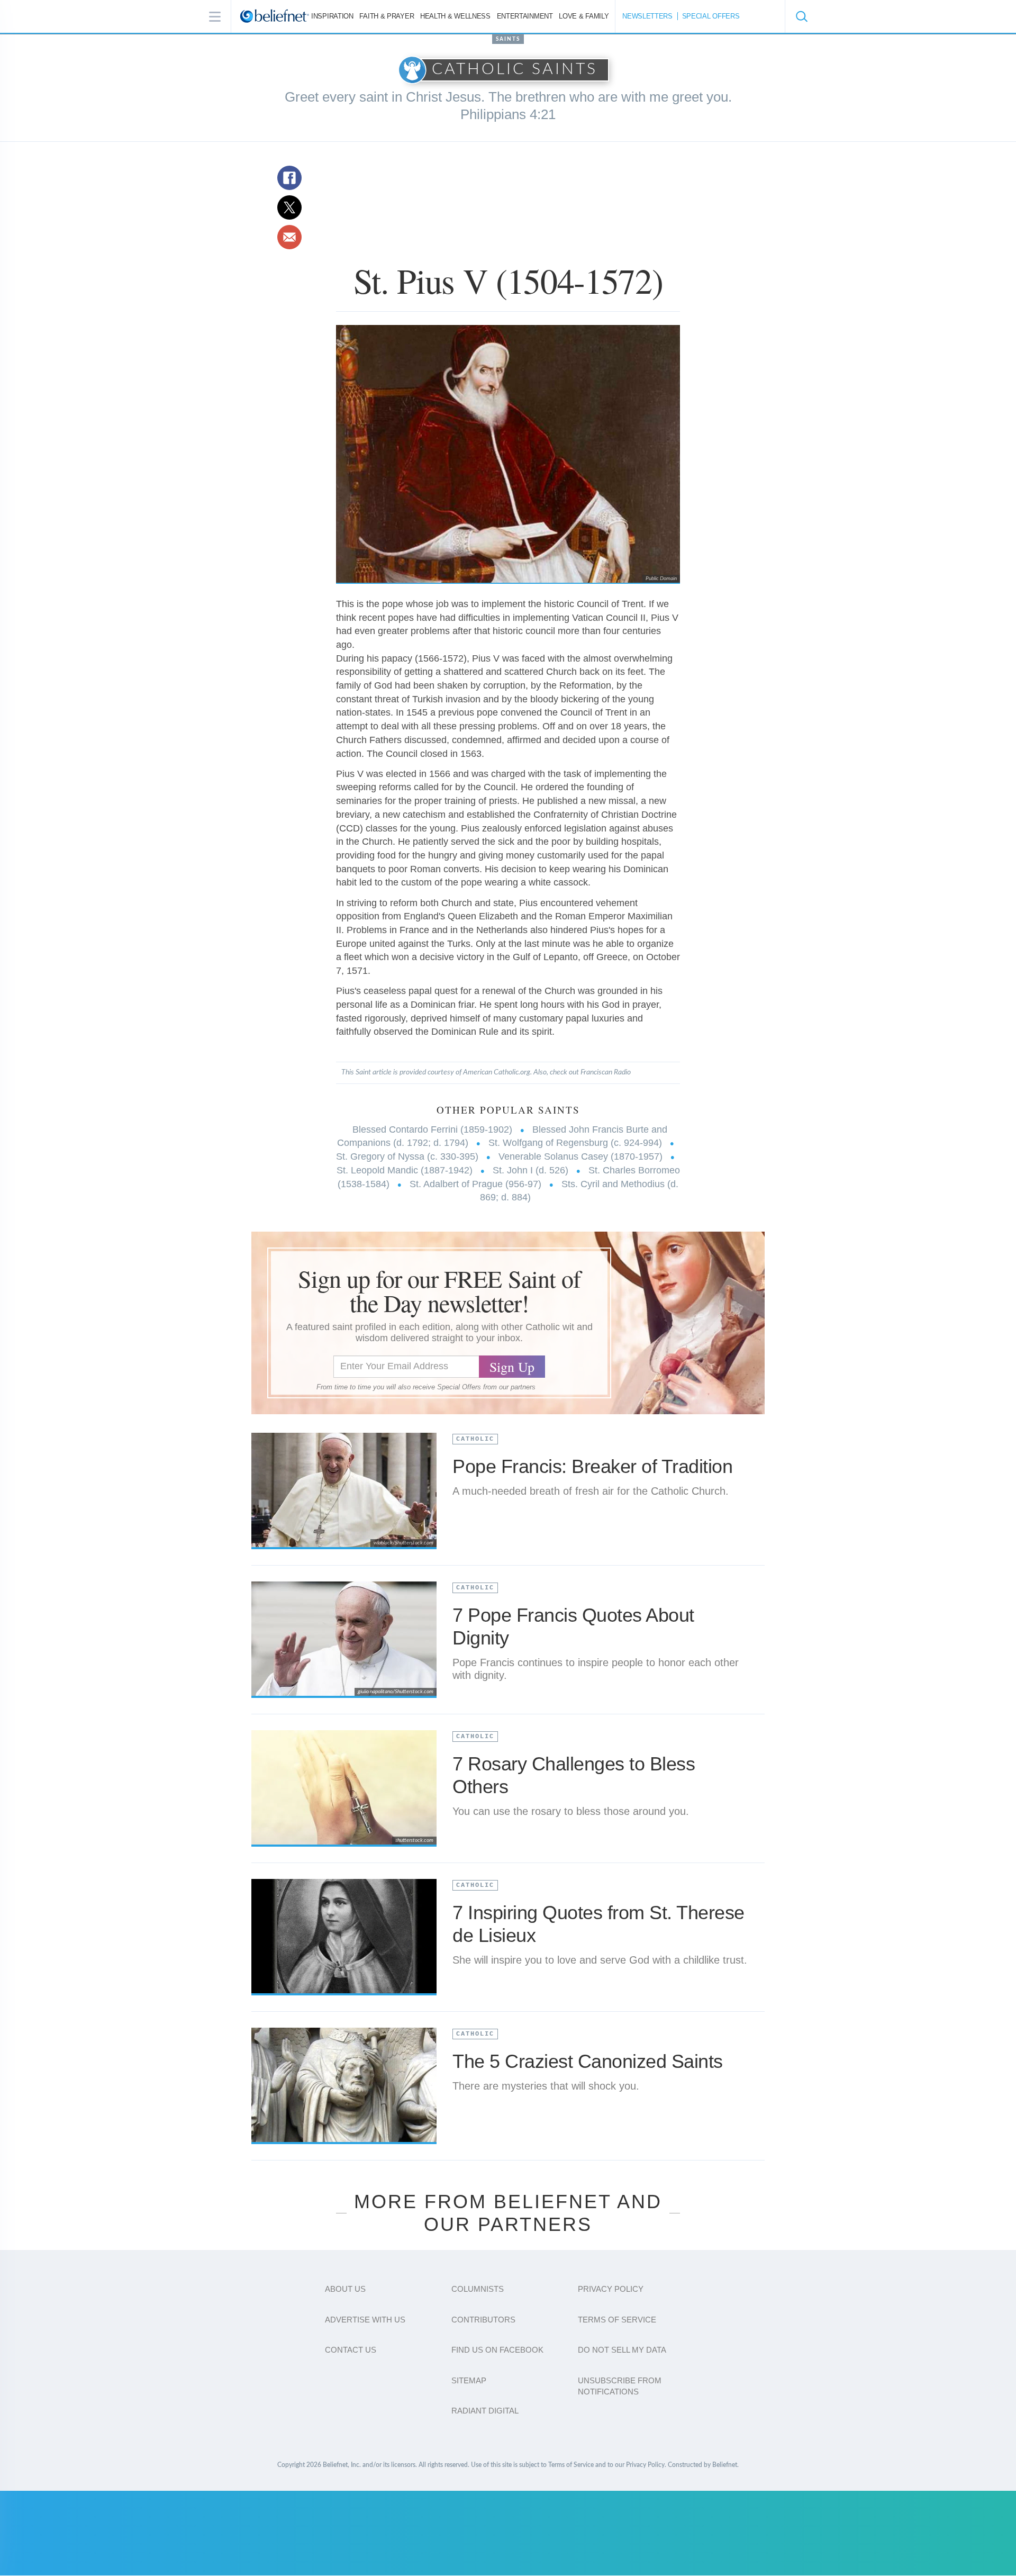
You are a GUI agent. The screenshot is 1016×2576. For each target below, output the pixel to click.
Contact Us (351, 2350)
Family (584, 16)
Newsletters (647, 16)
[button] (801, 16)
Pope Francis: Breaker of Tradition (592, 1466)
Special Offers (711, 16)
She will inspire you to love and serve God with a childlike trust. (600, 1960)
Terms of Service (617, 2320)
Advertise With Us (365, 2320)
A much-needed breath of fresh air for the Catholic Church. (591, 1491)
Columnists (478, 2289)
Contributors (483, 2320)
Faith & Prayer (387, 16)
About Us (345, 2289)
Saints (508, 39)
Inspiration (332, 16)
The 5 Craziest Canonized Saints (588, 2061)
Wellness (455, 16)
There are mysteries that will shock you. (546, 2086)
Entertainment (525, 16)
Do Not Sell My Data (622, 2350)
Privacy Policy (611, 2289)
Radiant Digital (485, 2411)
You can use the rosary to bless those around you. (571, 1811)
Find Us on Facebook (497, 2350)
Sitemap (469, 2380)
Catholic (475, 1439)
